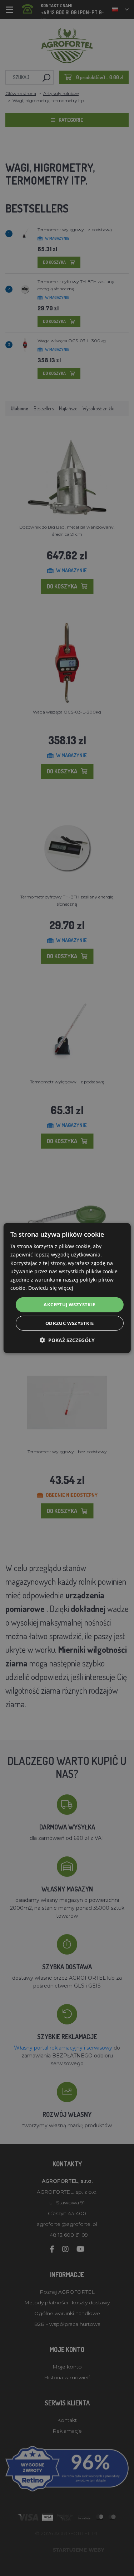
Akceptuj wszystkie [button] (69, 1304)
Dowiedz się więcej (51, 1288)
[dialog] (67, 1288)
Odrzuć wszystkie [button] (70, 1323)
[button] (67, 1340)
